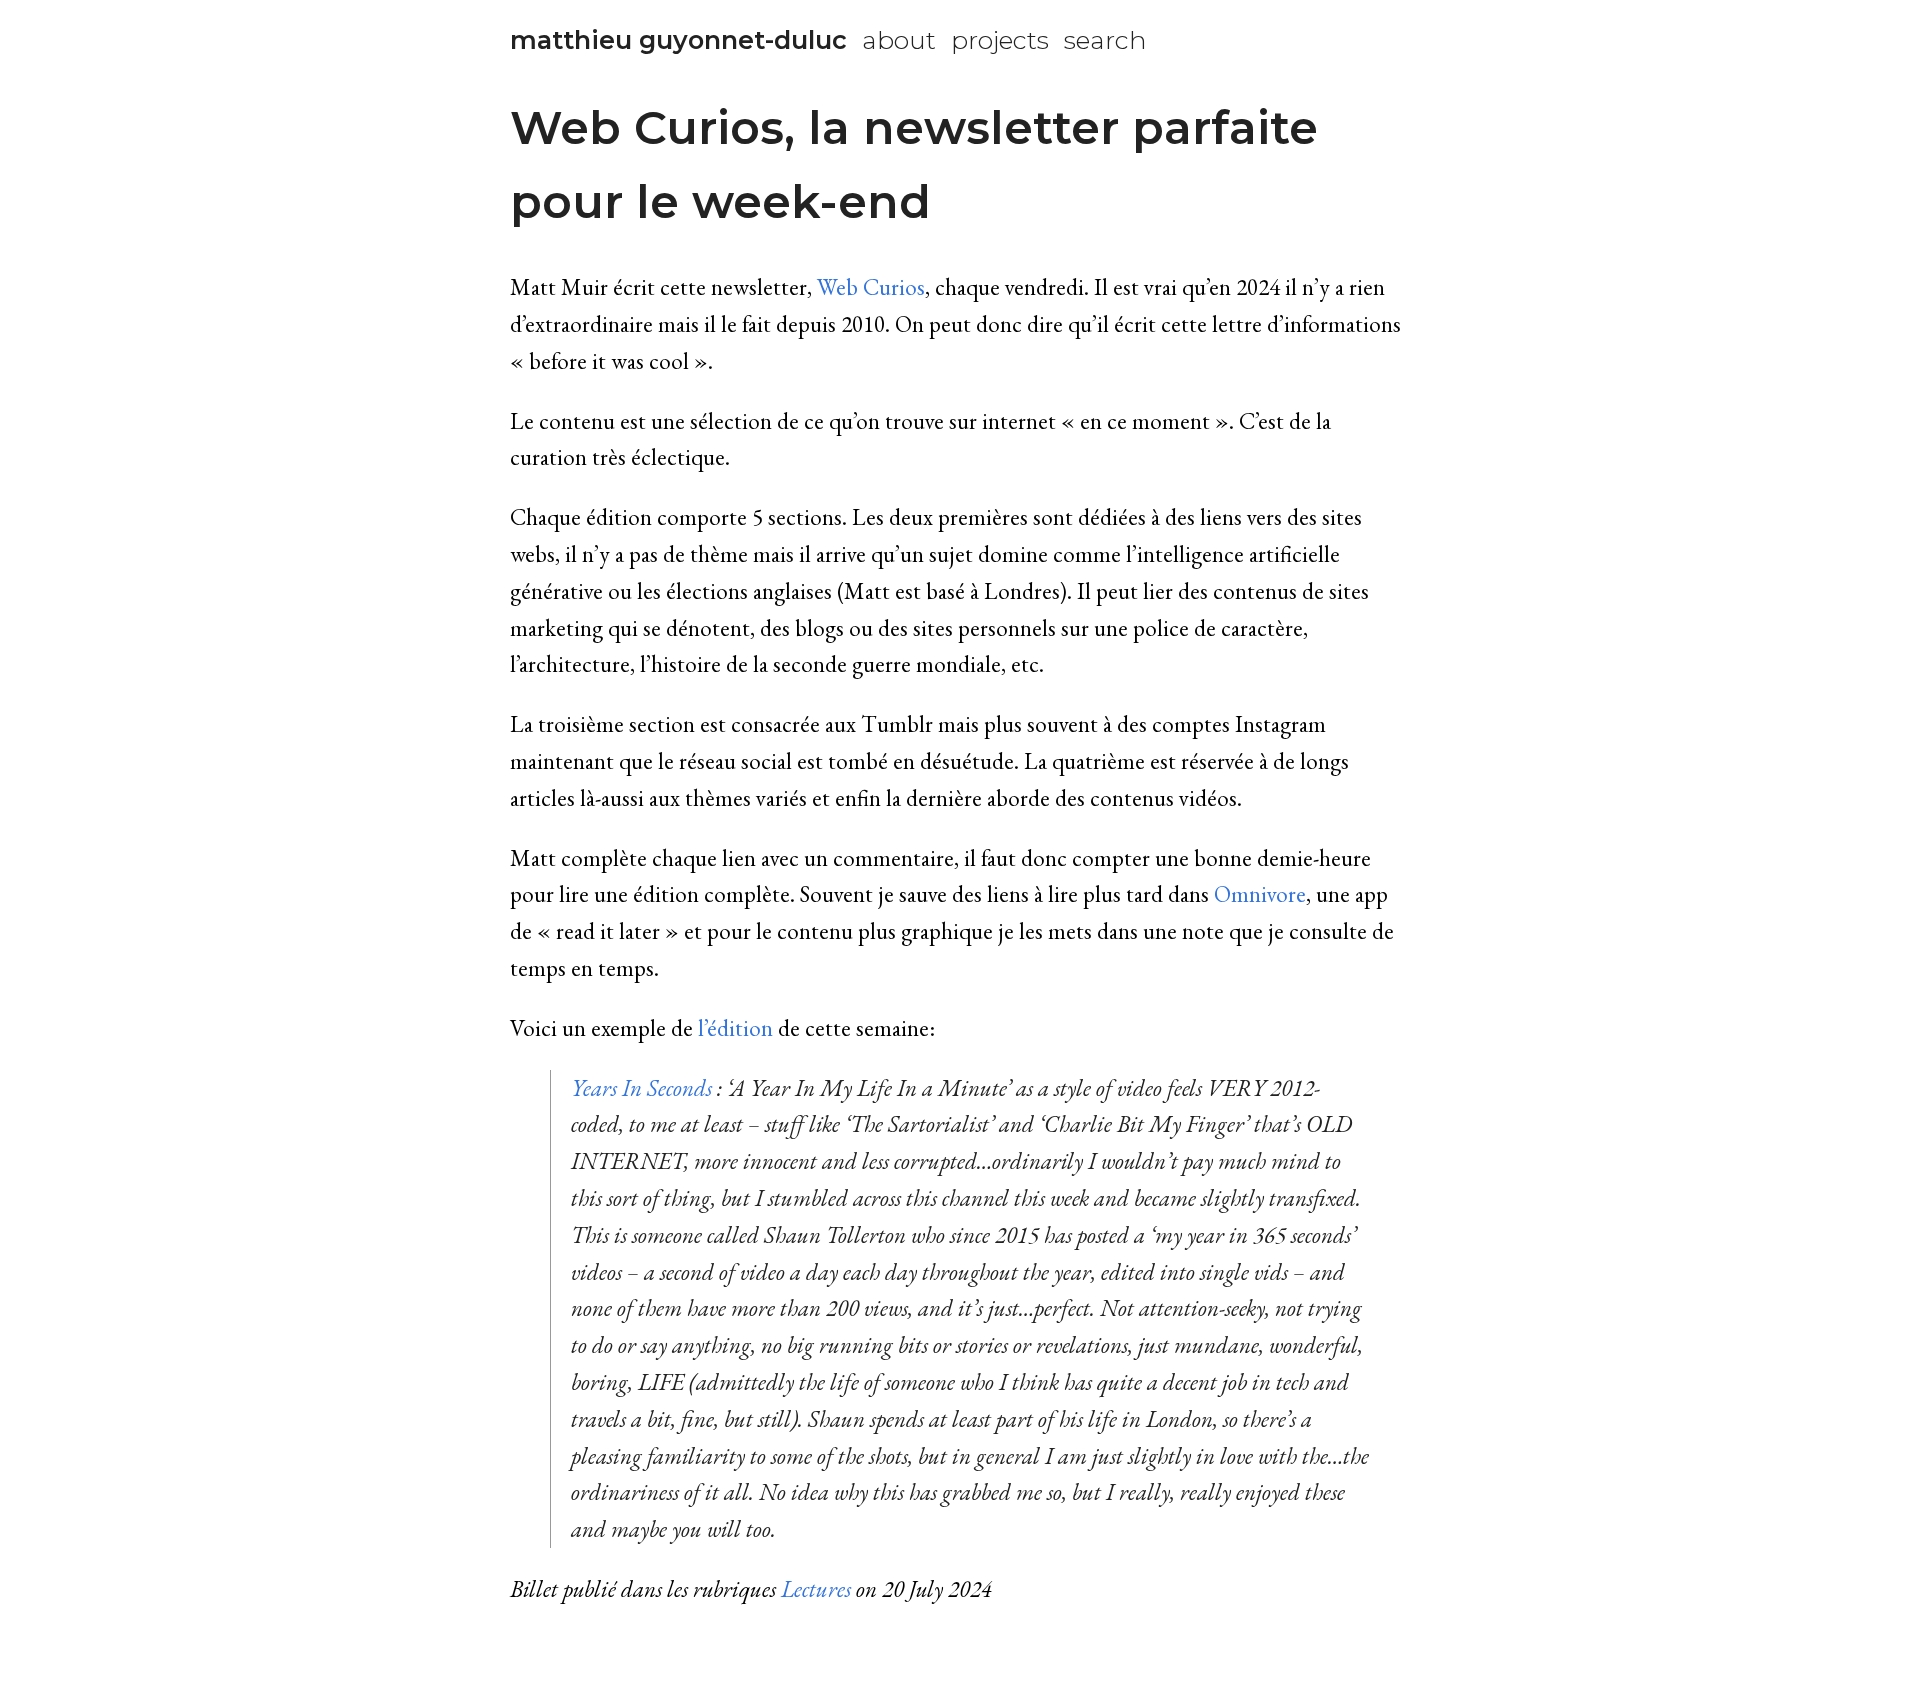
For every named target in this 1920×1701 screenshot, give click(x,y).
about (899, 40)
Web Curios (871, 287)
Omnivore (1260, 894)
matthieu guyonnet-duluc (678, 40)
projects (1000, 40)
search (1105, 40)
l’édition (735, 1028)
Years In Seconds (641, 1088)
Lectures (816, 1589)
